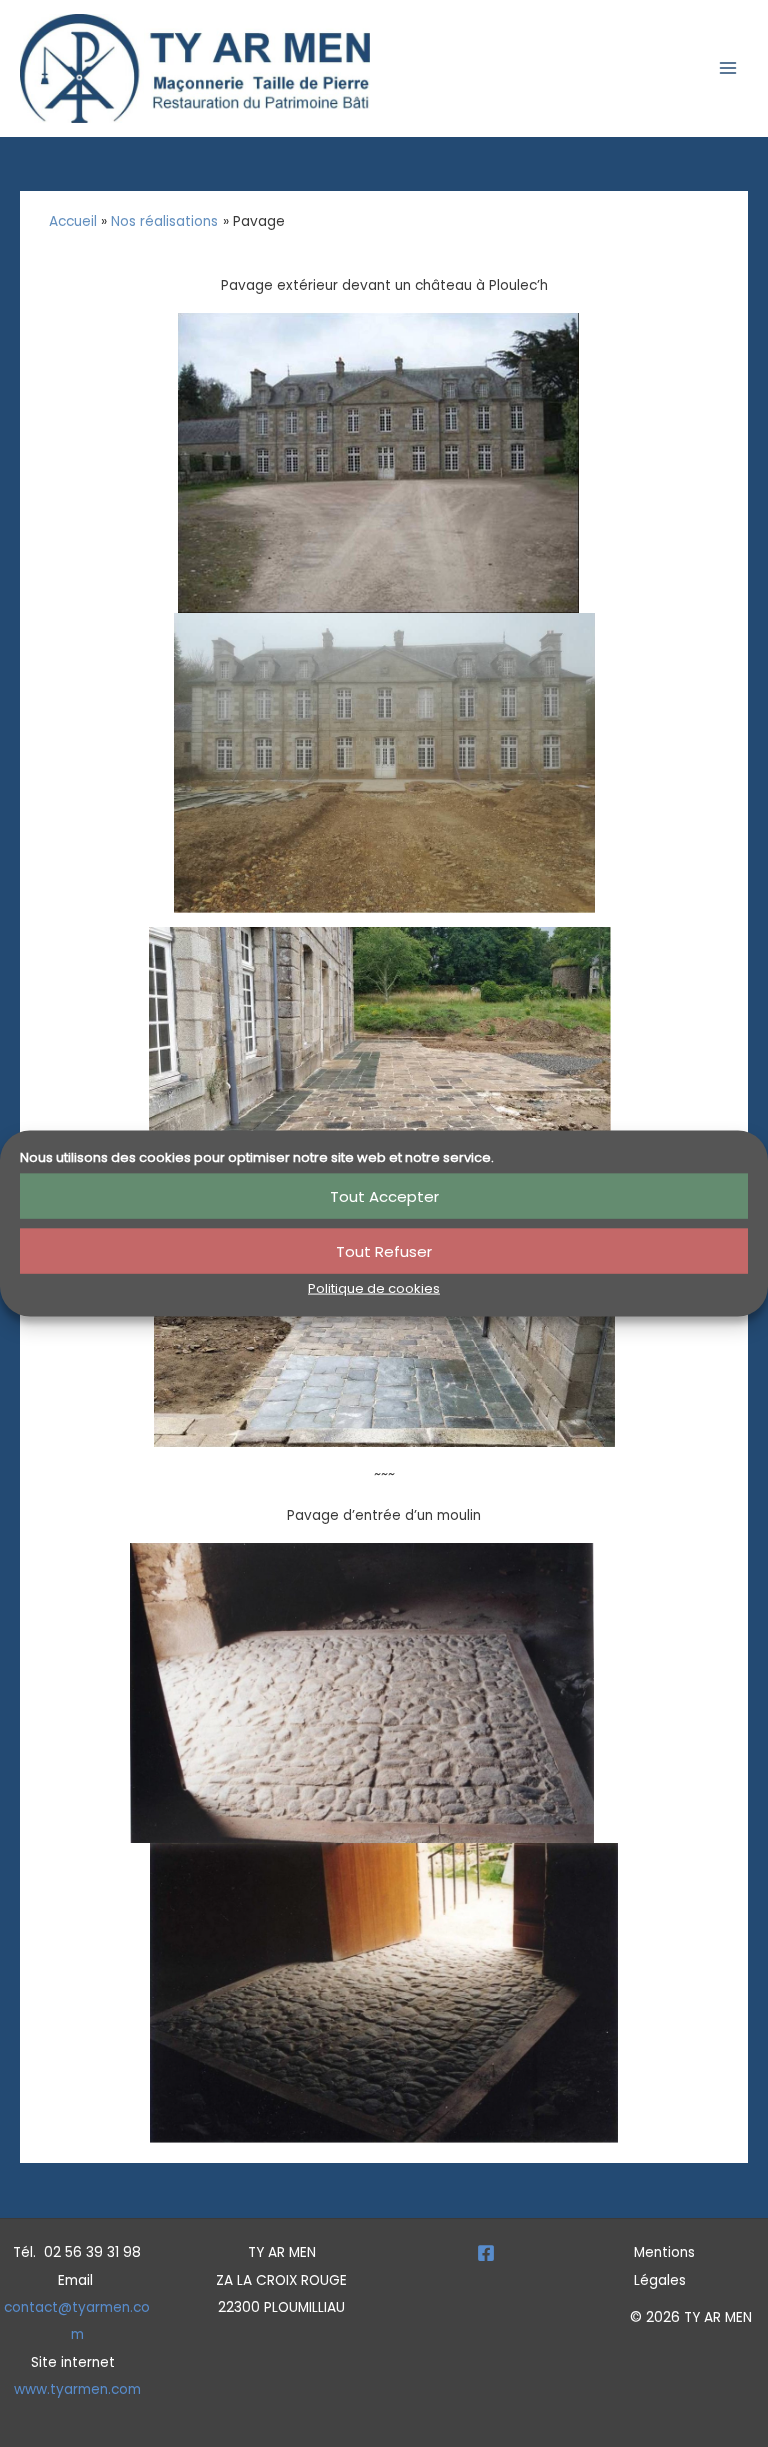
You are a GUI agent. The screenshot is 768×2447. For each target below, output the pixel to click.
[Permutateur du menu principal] (728, 68)
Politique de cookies (374, 1288)
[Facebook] (486, 2253)
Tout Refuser (384, 1250)
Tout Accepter (384, 1195)
